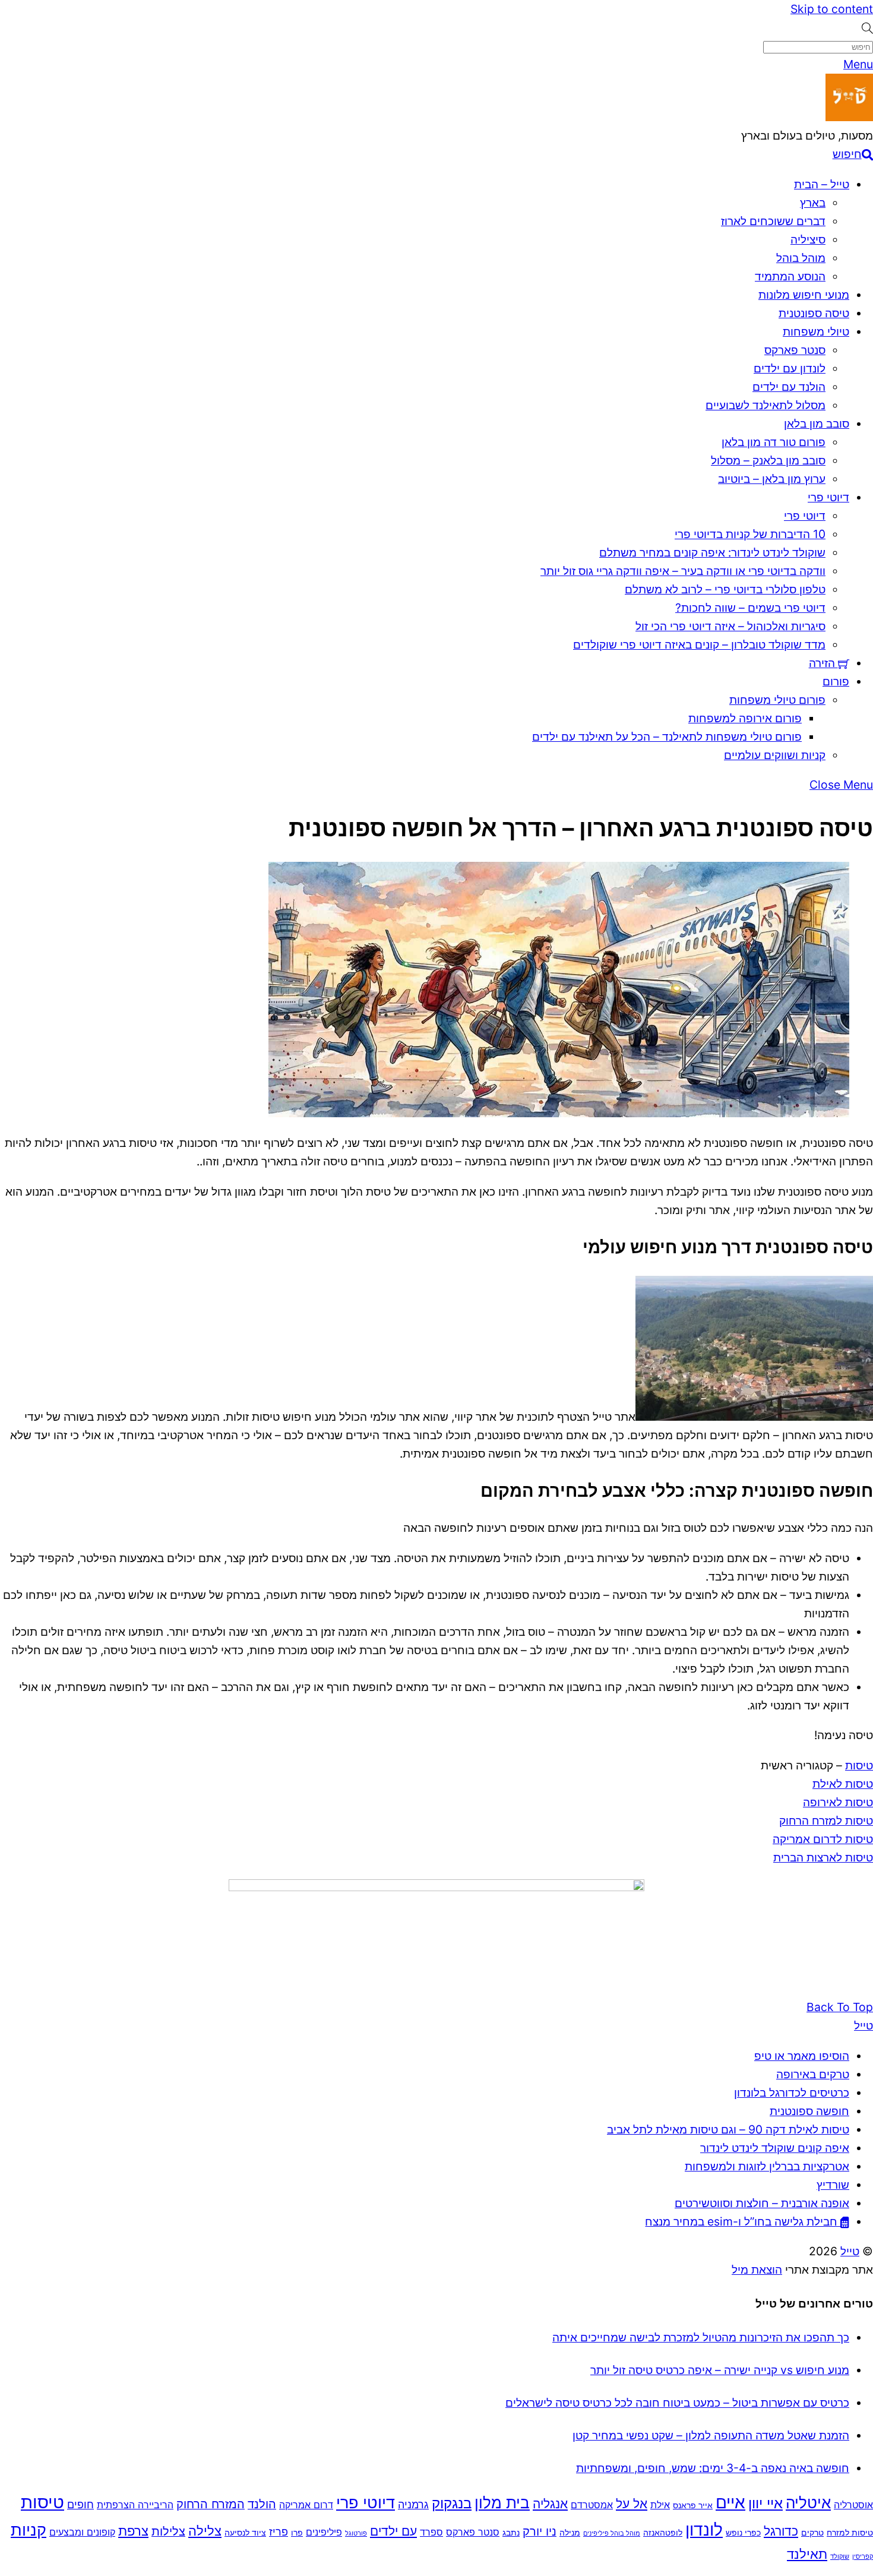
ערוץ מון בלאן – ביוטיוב (772, 479)
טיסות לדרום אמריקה (823, 1839)
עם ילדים (393, 2531)
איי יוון (766, 2503)
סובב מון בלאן (817, 423)
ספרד (431, 2532)
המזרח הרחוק (211, 2504)
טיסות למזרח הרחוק (826, 1820)
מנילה (570, 2533)
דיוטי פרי (828, 497)
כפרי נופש (743, 2533)
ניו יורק (540, 2531)
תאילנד (807, 2554)
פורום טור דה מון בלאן (774, 442)
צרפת (133, 2531)
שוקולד (840, 2557)
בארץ (813, 203)
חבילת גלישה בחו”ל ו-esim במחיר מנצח (743, 2221)
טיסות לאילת (843, 1784)
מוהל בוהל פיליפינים (612, 2534)
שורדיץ (833, 2185)
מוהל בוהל (801, 258)
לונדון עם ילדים (790, 368)
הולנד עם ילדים (789, 387)
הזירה (823, 663)
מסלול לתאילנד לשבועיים (766, 405)
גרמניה (413, 2504)
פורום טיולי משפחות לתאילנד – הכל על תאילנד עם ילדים (667, 737)
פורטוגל (356, 2534)
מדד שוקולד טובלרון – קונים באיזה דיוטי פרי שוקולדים (699, 644)
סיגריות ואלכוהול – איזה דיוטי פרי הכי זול (730, 626)
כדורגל (781, 2531)
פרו (297, 2533)
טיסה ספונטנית (814, 313)
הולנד (262, 2504)
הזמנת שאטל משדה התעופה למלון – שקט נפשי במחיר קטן (711, 2435)
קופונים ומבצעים (82, 2532)
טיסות (859, 1765)
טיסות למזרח (850, 2533)
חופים (80, 2504)
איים (730, 2502)
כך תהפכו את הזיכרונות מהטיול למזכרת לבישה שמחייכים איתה (701, 2337)
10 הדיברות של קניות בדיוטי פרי (750, 534)
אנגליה (550, 2504)
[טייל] (849, 117)
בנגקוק (452, 2503)
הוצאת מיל (757, 2270)
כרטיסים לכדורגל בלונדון (792, 2093)
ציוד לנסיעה (245, 2533)
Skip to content (832, 9)
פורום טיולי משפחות (777, 700)
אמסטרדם (592, 2505)
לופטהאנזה (663, 2533)
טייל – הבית (822, 184)
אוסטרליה (853, 2505)
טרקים (812, 2533)
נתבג (511, 2533)
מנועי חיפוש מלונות (804, 295)
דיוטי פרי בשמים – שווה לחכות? (750, 608)
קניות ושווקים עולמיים (775, 755)
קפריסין (863, 2557)
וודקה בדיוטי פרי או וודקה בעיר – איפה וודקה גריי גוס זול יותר (683, 571)
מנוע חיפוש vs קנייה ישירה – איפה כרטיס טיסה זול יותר (720, 2370)
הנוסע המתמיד (790, 276)
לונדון (704, 2530)
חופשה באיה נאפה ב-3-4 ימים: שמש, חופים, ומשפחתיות (713, 2468)
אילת (660, 2505)
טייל (850, 2251)
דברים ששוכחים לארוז (773, 221)
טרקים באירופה (813, 2074)
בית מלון (502, 2502)
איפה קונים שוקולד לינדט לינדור (775, 2148)
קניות (29, 2530)
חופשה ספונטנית (809, 2111)
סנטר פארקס (795, 350)
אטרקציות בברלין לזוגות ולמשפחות (767, 2166)
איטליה (808, 2503)
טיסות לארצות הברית (823, 1857)
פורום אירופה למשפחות (745, 718)
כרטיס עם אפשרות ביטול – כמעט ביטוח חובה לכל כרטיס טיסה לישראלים (677, 2403)
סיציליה (808, 239)
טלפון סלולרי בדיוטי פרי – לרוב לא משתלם (725, 589)
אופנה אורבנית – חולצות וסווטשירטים (762, 2203)
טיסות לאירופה (838, 1802)
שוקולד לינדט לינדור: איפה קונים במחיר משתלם (712, 552)
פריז (279, 2531)
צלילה (205, 2531)
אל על (632, 2504)
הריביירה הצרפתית (135, 2505)
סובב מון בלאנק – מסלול (768, 460)
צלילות (168, 2531)
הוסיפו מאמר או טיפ (802, 2056)
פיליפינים (324, 2532)
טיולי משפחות (816, 331)
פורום (836, 681)
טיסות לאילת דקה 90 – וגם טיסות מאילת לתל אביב (728, 2129)
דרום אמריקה (306, 2505)
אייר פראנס (693, 2505)
